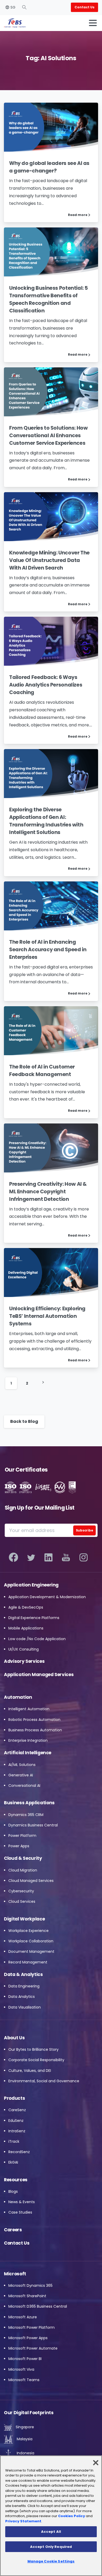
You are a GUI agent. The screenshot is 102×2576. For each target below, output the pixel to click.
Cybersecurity (21, 1891)
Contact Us (17, 2243)
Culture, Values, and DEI (30, 2071)
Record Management (28, 1962)
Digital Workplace (24, 1919)
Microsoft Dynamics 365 (30, 2285)
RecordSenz (19, 2152)
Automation (18, 1697)
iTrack (14, 2141)
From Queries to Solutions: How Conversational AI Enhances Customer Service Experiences (48, 435)
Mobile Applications (26, 1628)
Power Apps (19, 1846)
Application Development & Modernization (47, 1597)
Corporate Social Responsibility (36, 2060)
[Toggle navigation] (93, 23)
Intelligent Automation (29, 1709)
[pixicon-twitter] (31, 1558)
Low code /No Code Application (37, 1639)
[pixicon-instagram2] (84, 1558)
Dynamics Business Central (33, 1825)
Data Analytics (22, 1997)
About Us (14, 2038)
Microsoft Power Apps (28, 2338)
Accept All (51, 2532)
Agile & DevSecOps (26, 1607)
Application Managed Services (39, 1675)
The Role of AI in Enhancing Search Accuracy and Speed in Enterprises (48, 950)
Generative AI (21, 1775)
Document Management (31, 1951)
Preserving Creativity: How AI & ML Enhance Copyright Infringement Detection (48, 1192)
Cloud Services (22, 1901)
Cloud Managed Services (31, 1881)
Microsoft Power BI (25, 2359)
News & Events (22, 2202)
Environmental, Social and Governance (44, 2081)
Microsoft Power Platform (32, 2327)
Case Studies (20, 2212)
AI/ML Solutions (22, 1765)
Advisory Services (24, 1661)
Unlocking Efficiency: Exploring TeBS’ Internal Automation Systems (47, 1316)
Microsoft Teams (24, 2380)
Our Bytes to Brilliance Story (33, 2049)
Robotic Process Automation (34, 1720)
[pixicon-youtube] (66, 1558)
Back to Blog (24, 1421)
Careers (13, 2230)
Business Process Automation (35, 1730)
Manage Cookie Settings (51, 2561)
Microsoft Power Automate (33, 2348)
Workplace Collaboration (31, 1941)
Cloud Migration (23, 1870)
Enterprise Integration (28, 1740)
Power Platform (22, 1836)
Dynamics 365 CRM (26, 1815)
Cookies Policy (72, 2516)
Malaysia (24, 2439)
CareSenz (17, 2110)
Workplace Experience (29, 1931)
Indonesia (25, 2453)
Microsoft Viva (21, 2369)
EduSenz (16, 2121)
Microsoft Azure (23, 2317)
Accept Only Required (51, 2547)
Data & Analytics (23, 1974)
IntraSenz (17, 2131)
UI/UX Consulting (24, 1649)
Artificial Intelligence (28, 1753)
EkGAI (13, 2162)
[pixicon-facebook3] (13, 1558)
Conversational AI (24, 1786)
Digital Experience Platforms (34, 1618)
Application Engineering (31, 1585)
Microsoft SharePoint (27, 2296)
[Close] (96, 2463)
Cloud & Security (23, 1858)
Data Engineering (24, 1986)
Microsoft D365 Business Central (38, 2306)
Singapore (24, 2427)
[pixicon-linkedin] (49, 1558)
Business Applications (29, 1803)
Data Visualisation (25, 2007)
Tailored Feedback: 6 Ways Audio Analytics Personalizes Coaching (46, 685)
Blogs (13, 2191)
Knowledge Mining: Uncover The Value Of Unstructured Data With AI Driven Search (49, 560)
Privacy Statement (23, 2521)
